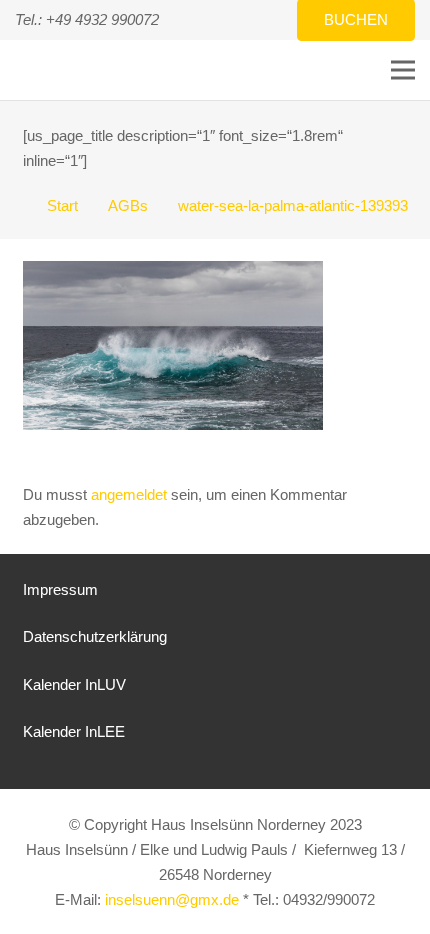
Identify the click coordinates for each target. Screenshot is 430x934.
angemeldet (129, 494)
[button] (403, 70)
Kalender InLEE (74, 731)
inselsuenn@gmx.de (172, 899)
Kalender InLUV (74, 684)
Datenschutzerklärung (95, 636)
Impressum (60, 589)
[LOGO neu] (35, 70)
